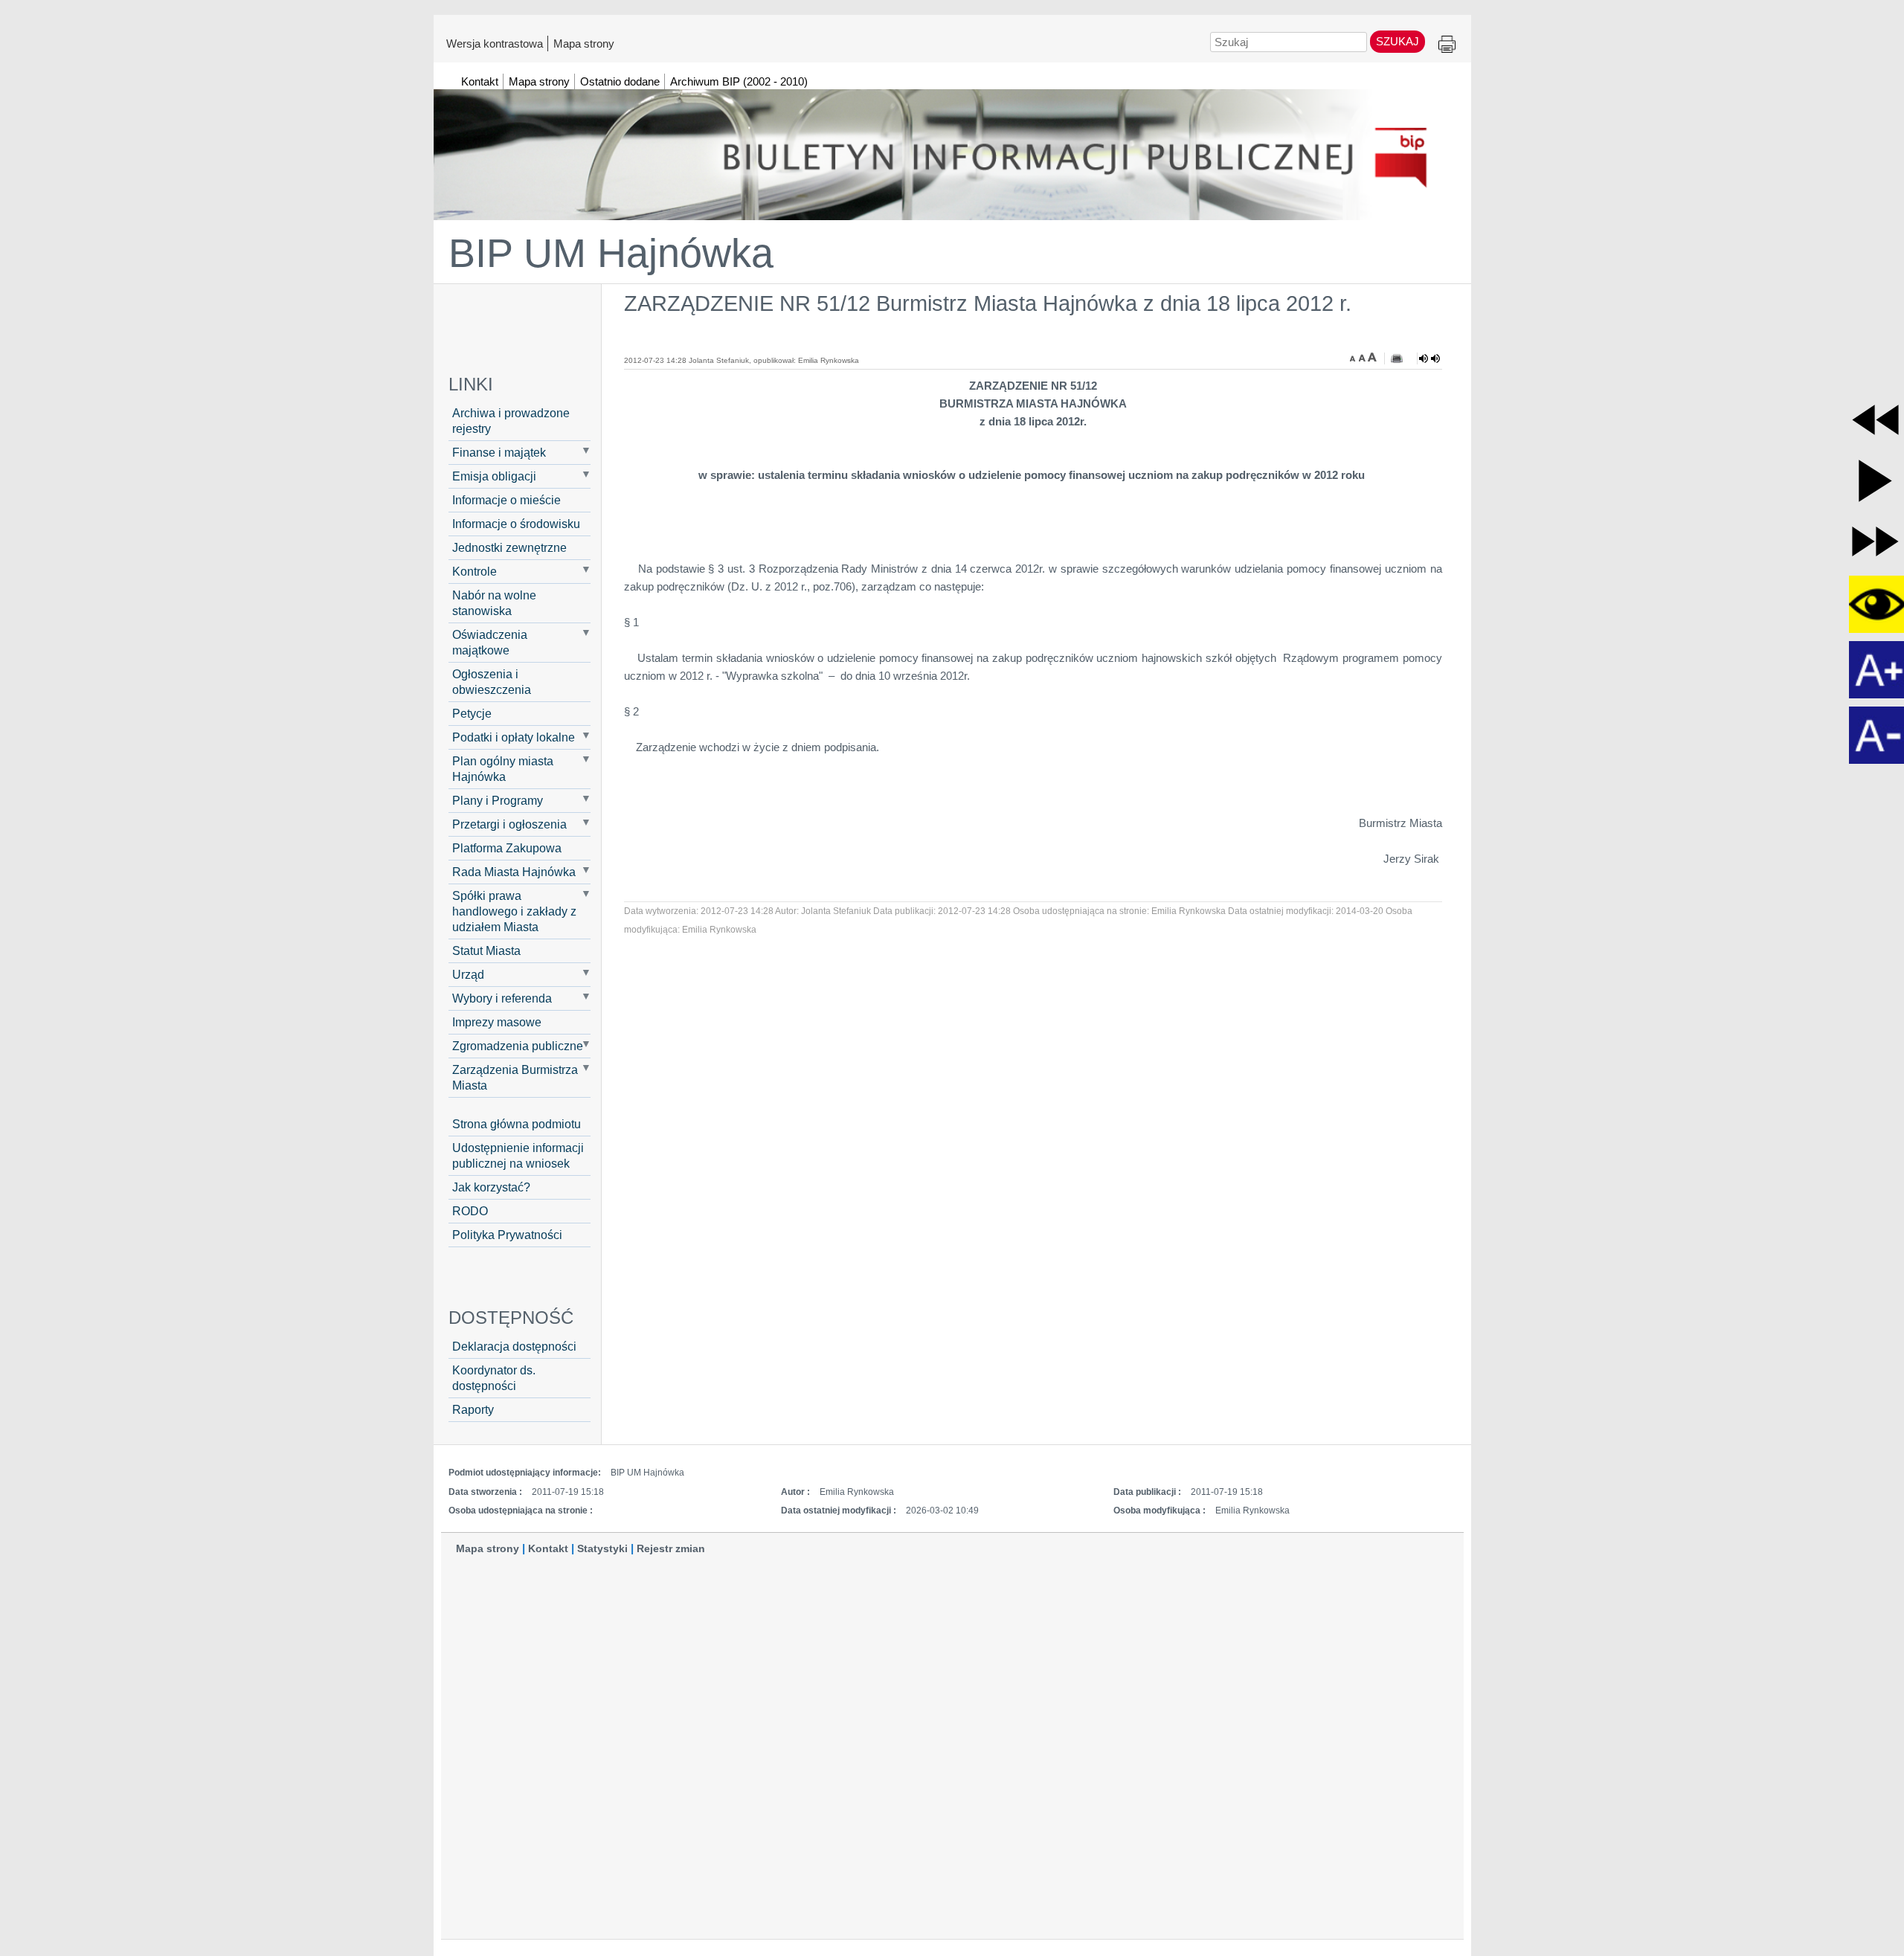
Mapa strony (584, 43)
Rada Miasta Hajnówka (514, 872)
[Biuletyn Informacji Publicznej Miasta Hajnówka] (952, 148)
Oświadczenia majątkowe (490, 642)
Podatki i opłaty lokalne (514, 737)
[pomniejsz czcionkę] (1354, 357)
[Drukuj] (1397, 358)
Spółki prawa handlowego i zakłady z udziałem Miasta (514, 911)
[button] (1875, 420)
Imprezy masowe (497, 1022)
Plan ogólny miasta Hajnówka (503, 769)
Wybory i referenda (502, 998)
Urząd (468, 974)
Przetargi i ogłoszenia (509, 824)
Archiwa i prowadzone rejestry (511, 421)
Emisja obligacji (494, 476)
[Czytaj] (1429, 358)
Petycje (472, 713)
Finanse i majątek (499, 452)
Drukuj (1447, 45)
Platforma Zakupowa (507, 848)
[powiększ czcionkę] (1372, 357)
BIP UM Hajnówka (611, 253)
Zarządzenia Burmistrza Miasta (515, 1077)
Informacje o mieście (506, 500)
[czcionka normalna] (1363, 357)
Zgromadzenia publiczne (518, 1046)
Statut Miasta (486, 950)
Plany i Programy (498, 800)
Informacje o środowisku (516, 524)
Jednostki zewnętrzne (509, 547)
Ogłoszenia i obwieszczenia (492, 682)
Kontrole (475, 571)
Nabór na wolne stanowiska (494, 603)
